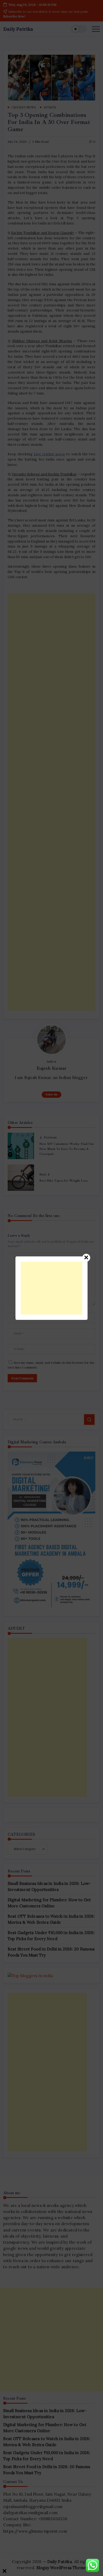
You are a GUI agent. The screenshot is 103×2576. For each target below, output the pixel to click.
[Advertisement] (52, 1288)
